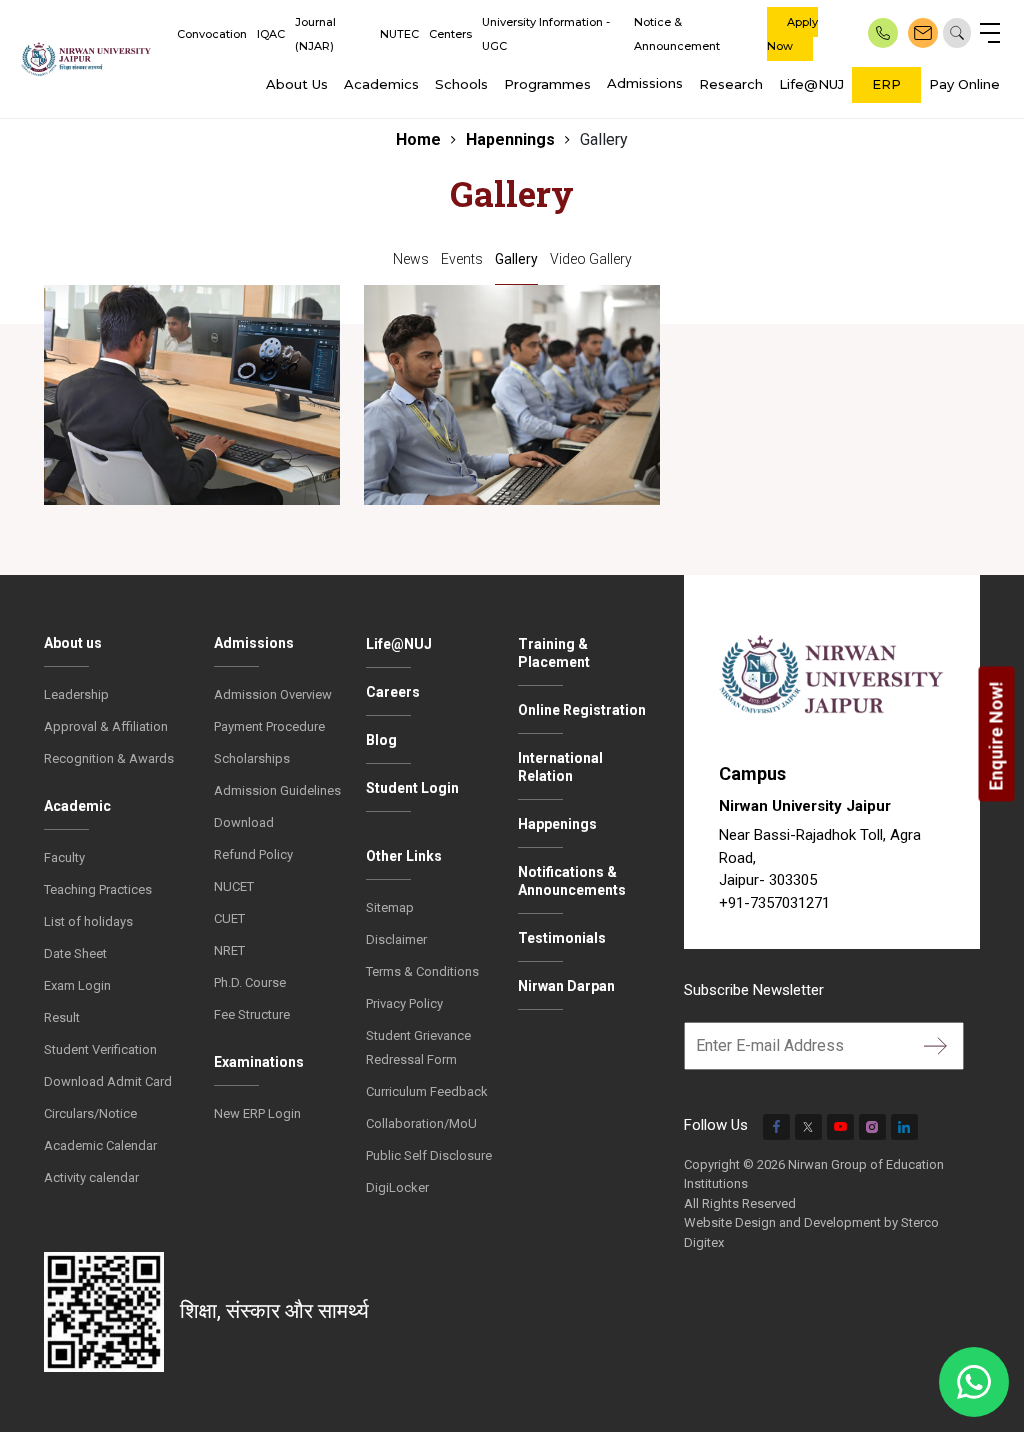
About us (73, 643)
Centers (450, 34)
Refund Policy (253, 854)
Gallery (516, 259)
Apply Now (792, 34)
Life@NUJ (811, 84)
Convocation (212, 34)
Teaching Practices (98, 889)
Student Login (412, 788)
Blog (381, 740)
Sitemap (390, 907)
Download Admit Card (108, 1081)
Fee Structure (252, 1014)
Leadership (76, 694)
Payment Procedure (269, 726)
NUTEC (399, 34)
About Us (297, 84)
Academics (381, 84)
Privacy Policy (404, 1003)
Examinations (259, 1062)
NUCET (234, 886)
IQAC (271, 34)
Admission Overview (273, 694)
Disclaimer (396, 939)
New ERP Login (257, 1113)
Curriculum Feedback (427, 1091)
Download (244, 822)
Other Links (404, 856)
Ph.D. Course (250, 982)
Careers (393, 692)
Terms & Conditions (422, 971)
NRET (229, 950)
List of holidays (88, 921)
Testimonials (562, 938)
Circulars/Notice (90, 1113)
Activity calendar (91, 1177)
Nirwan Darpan (566, 986)
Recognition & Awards (109, 758)
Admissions (645, 83)
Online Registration (582, 710)
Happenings (557, 824)
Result (62, 1017)
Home (418, 139)
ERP (886, 84)
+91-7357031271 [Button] (774, 903)
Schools (461, 84)
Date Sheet (75, 953)
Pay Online (964, 84)
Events (462, 259)
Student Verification (100, 1049)
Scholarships (252, 758)
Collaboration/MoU (421, 1123)
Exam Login (77, 985)
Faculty (64, 857)
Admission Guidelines (277, 790)
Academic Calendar (100, 1145)
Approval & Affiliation (106, 726)
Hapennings (510, 139)
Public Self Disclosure (429, 1155)
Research (731, 84)
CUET (229, 918)
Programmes (547, 84)
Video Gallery (591, 259)
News (411, 259)
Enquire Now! (996, 735)
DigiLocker (397, 1187)
